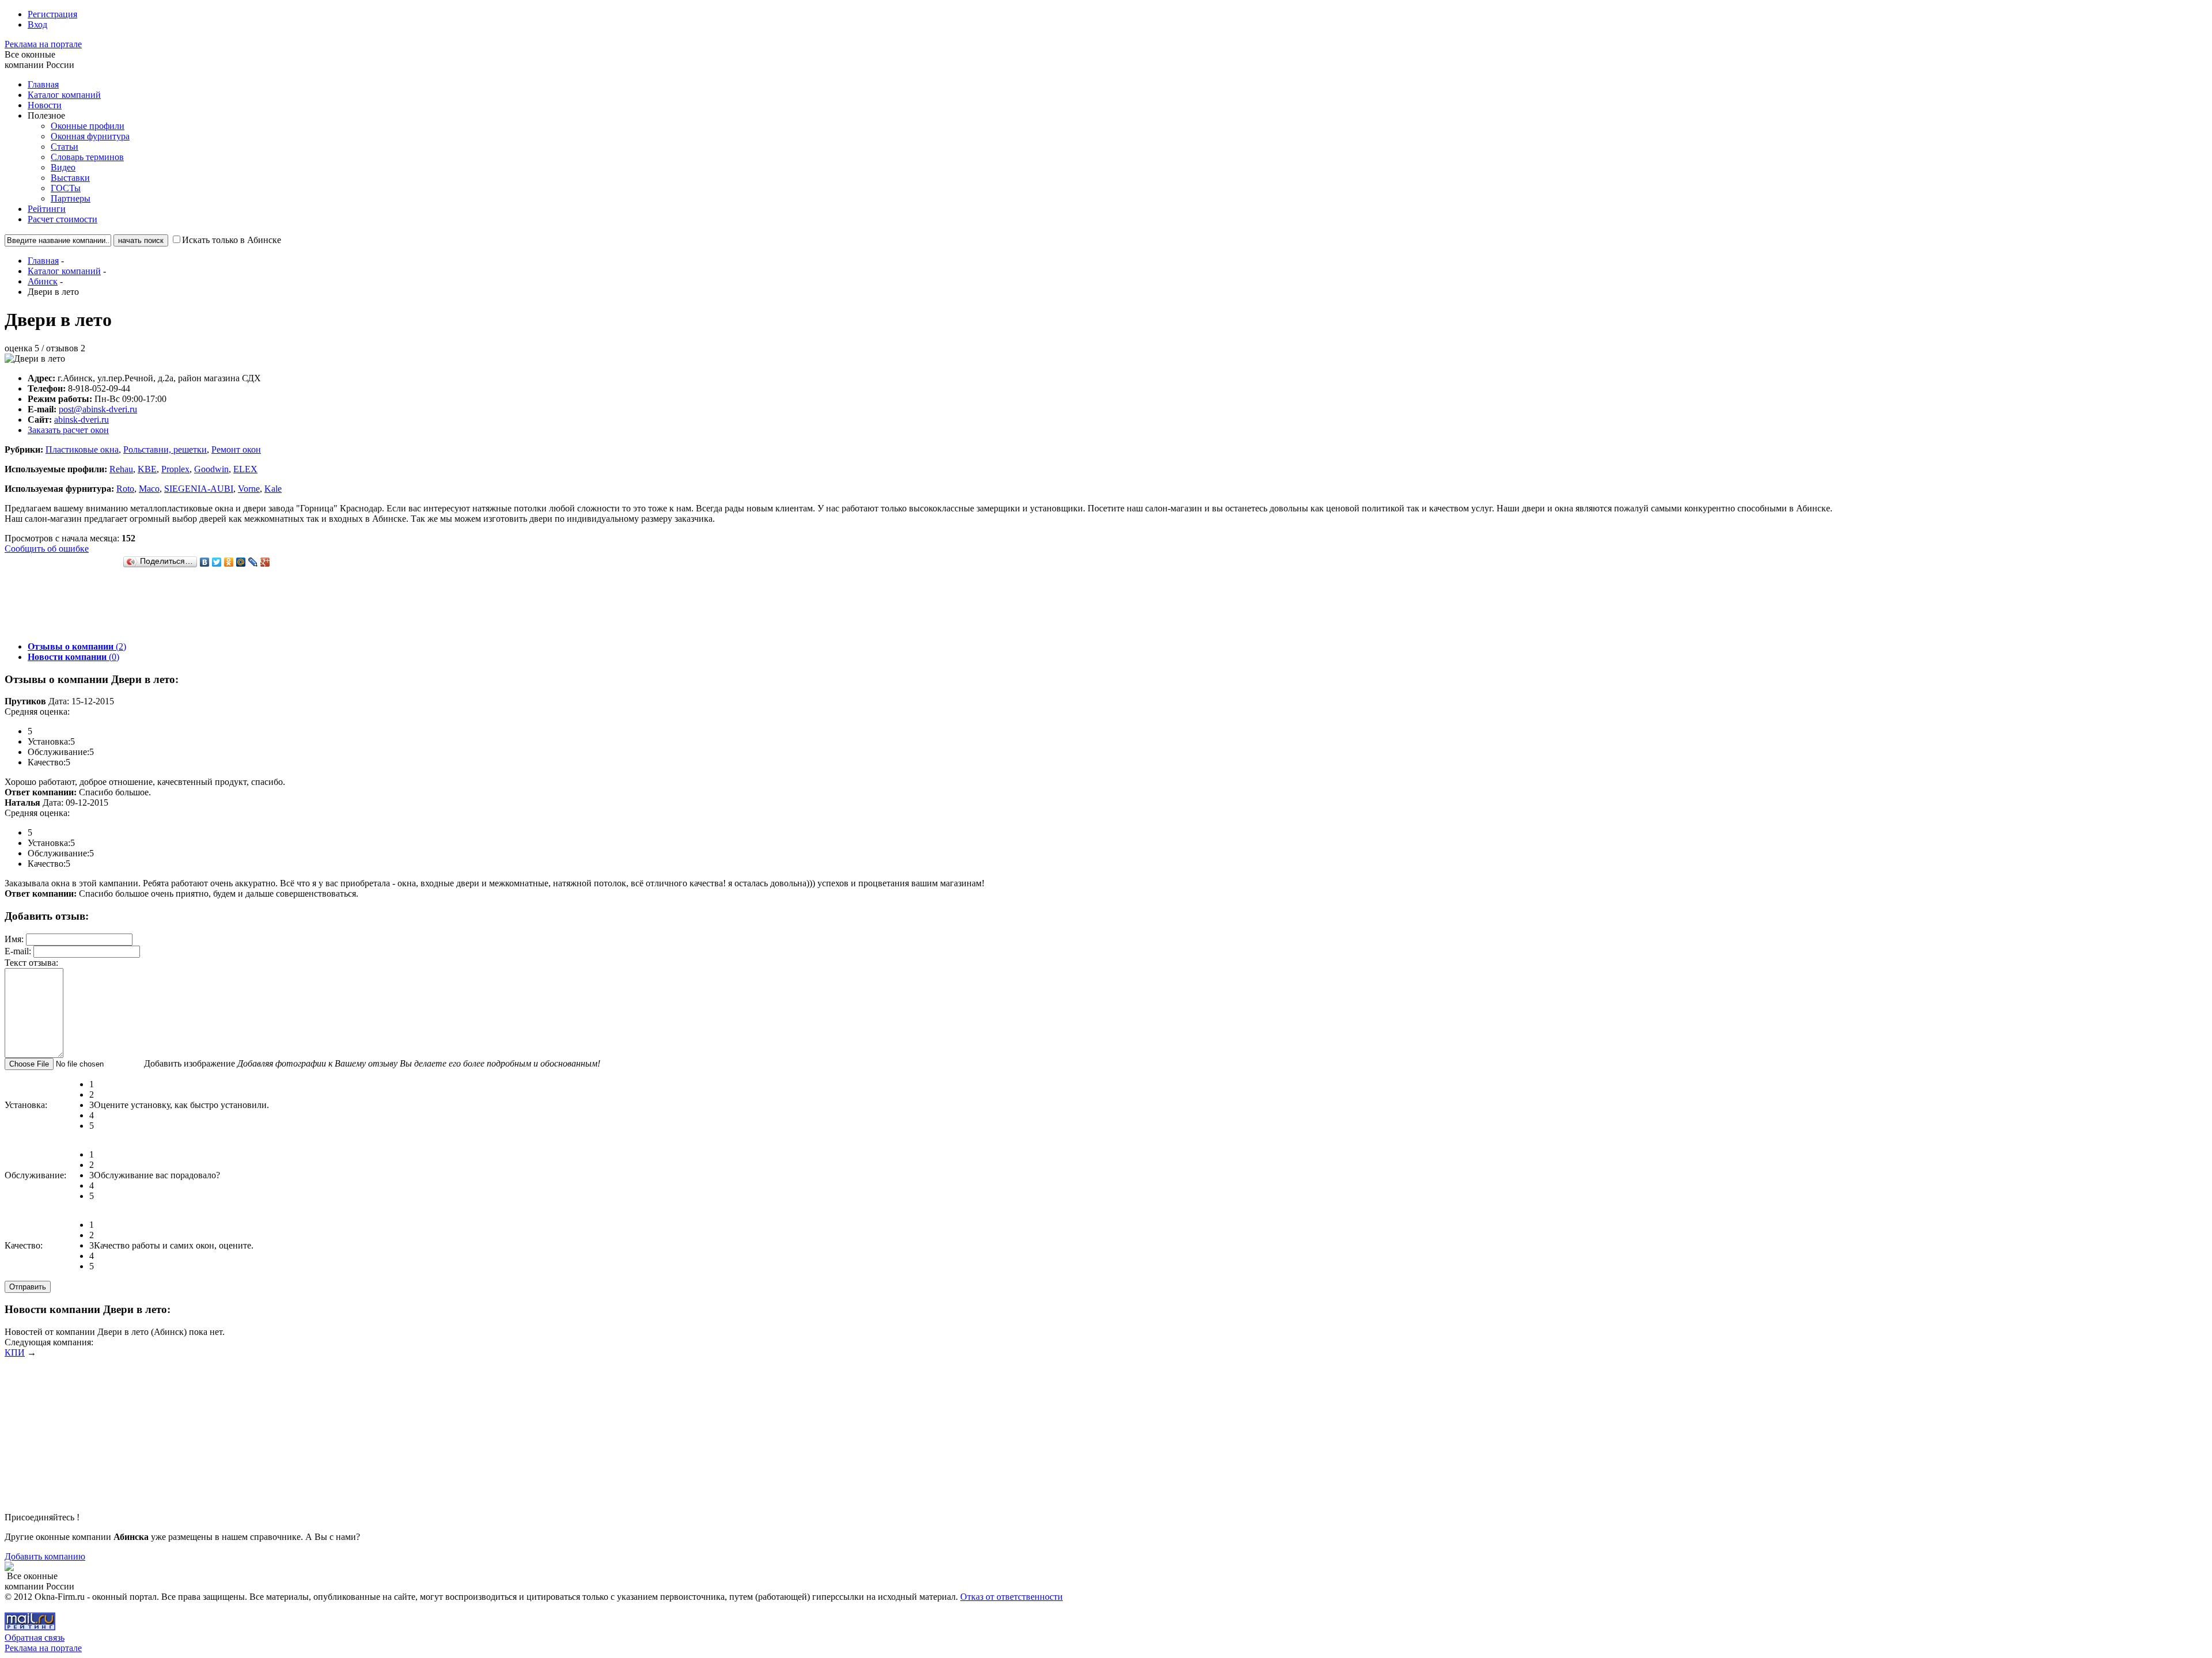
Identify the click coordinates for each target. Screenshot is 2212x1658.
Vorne (249, 489)
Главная (43, 84)
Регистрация (52, 14)
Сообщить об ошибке (47, 549)
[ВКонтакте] (205, 562)
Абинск (43, 281)
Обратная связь (35, 1638)
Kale (273, 489)
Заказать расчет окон (68, 430)
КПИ (15, 1352)
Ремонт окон (236, 449)
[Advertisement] (214, 606)
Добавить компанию (45, 1556)
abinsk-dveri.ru (82, 420)
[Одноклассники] (229, 562)
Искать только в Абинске (232, 240)
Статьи (65, 147)
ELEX (245, 469)
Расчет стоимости (63, 219)
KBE (147, 469)
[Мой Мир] (241, 562)
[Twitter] (217, 562)
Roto (125, 489)
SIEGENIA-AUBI (199, 489)
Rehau (121, 469)
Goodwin (211, 469)
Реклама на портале (43, 44)
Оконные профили (88, 126)
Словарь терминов (87, 157)
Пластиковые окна (82, 449)
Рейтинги (47, 209)
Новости (45, 105)
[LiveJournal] (253, 562)
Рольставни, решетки (165, 449)
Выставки (70, 178)
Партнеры (71, 198)
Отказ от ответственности (1012, 1597)
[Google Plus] (265, 562)
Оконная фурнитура (90, 136)
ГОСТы (66, 188)
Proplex (175, 469)
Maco (149, 489)
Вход (37, 24)
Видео (63, 167)
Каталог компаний (64, 95)
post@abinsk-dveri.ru (98, 409)
